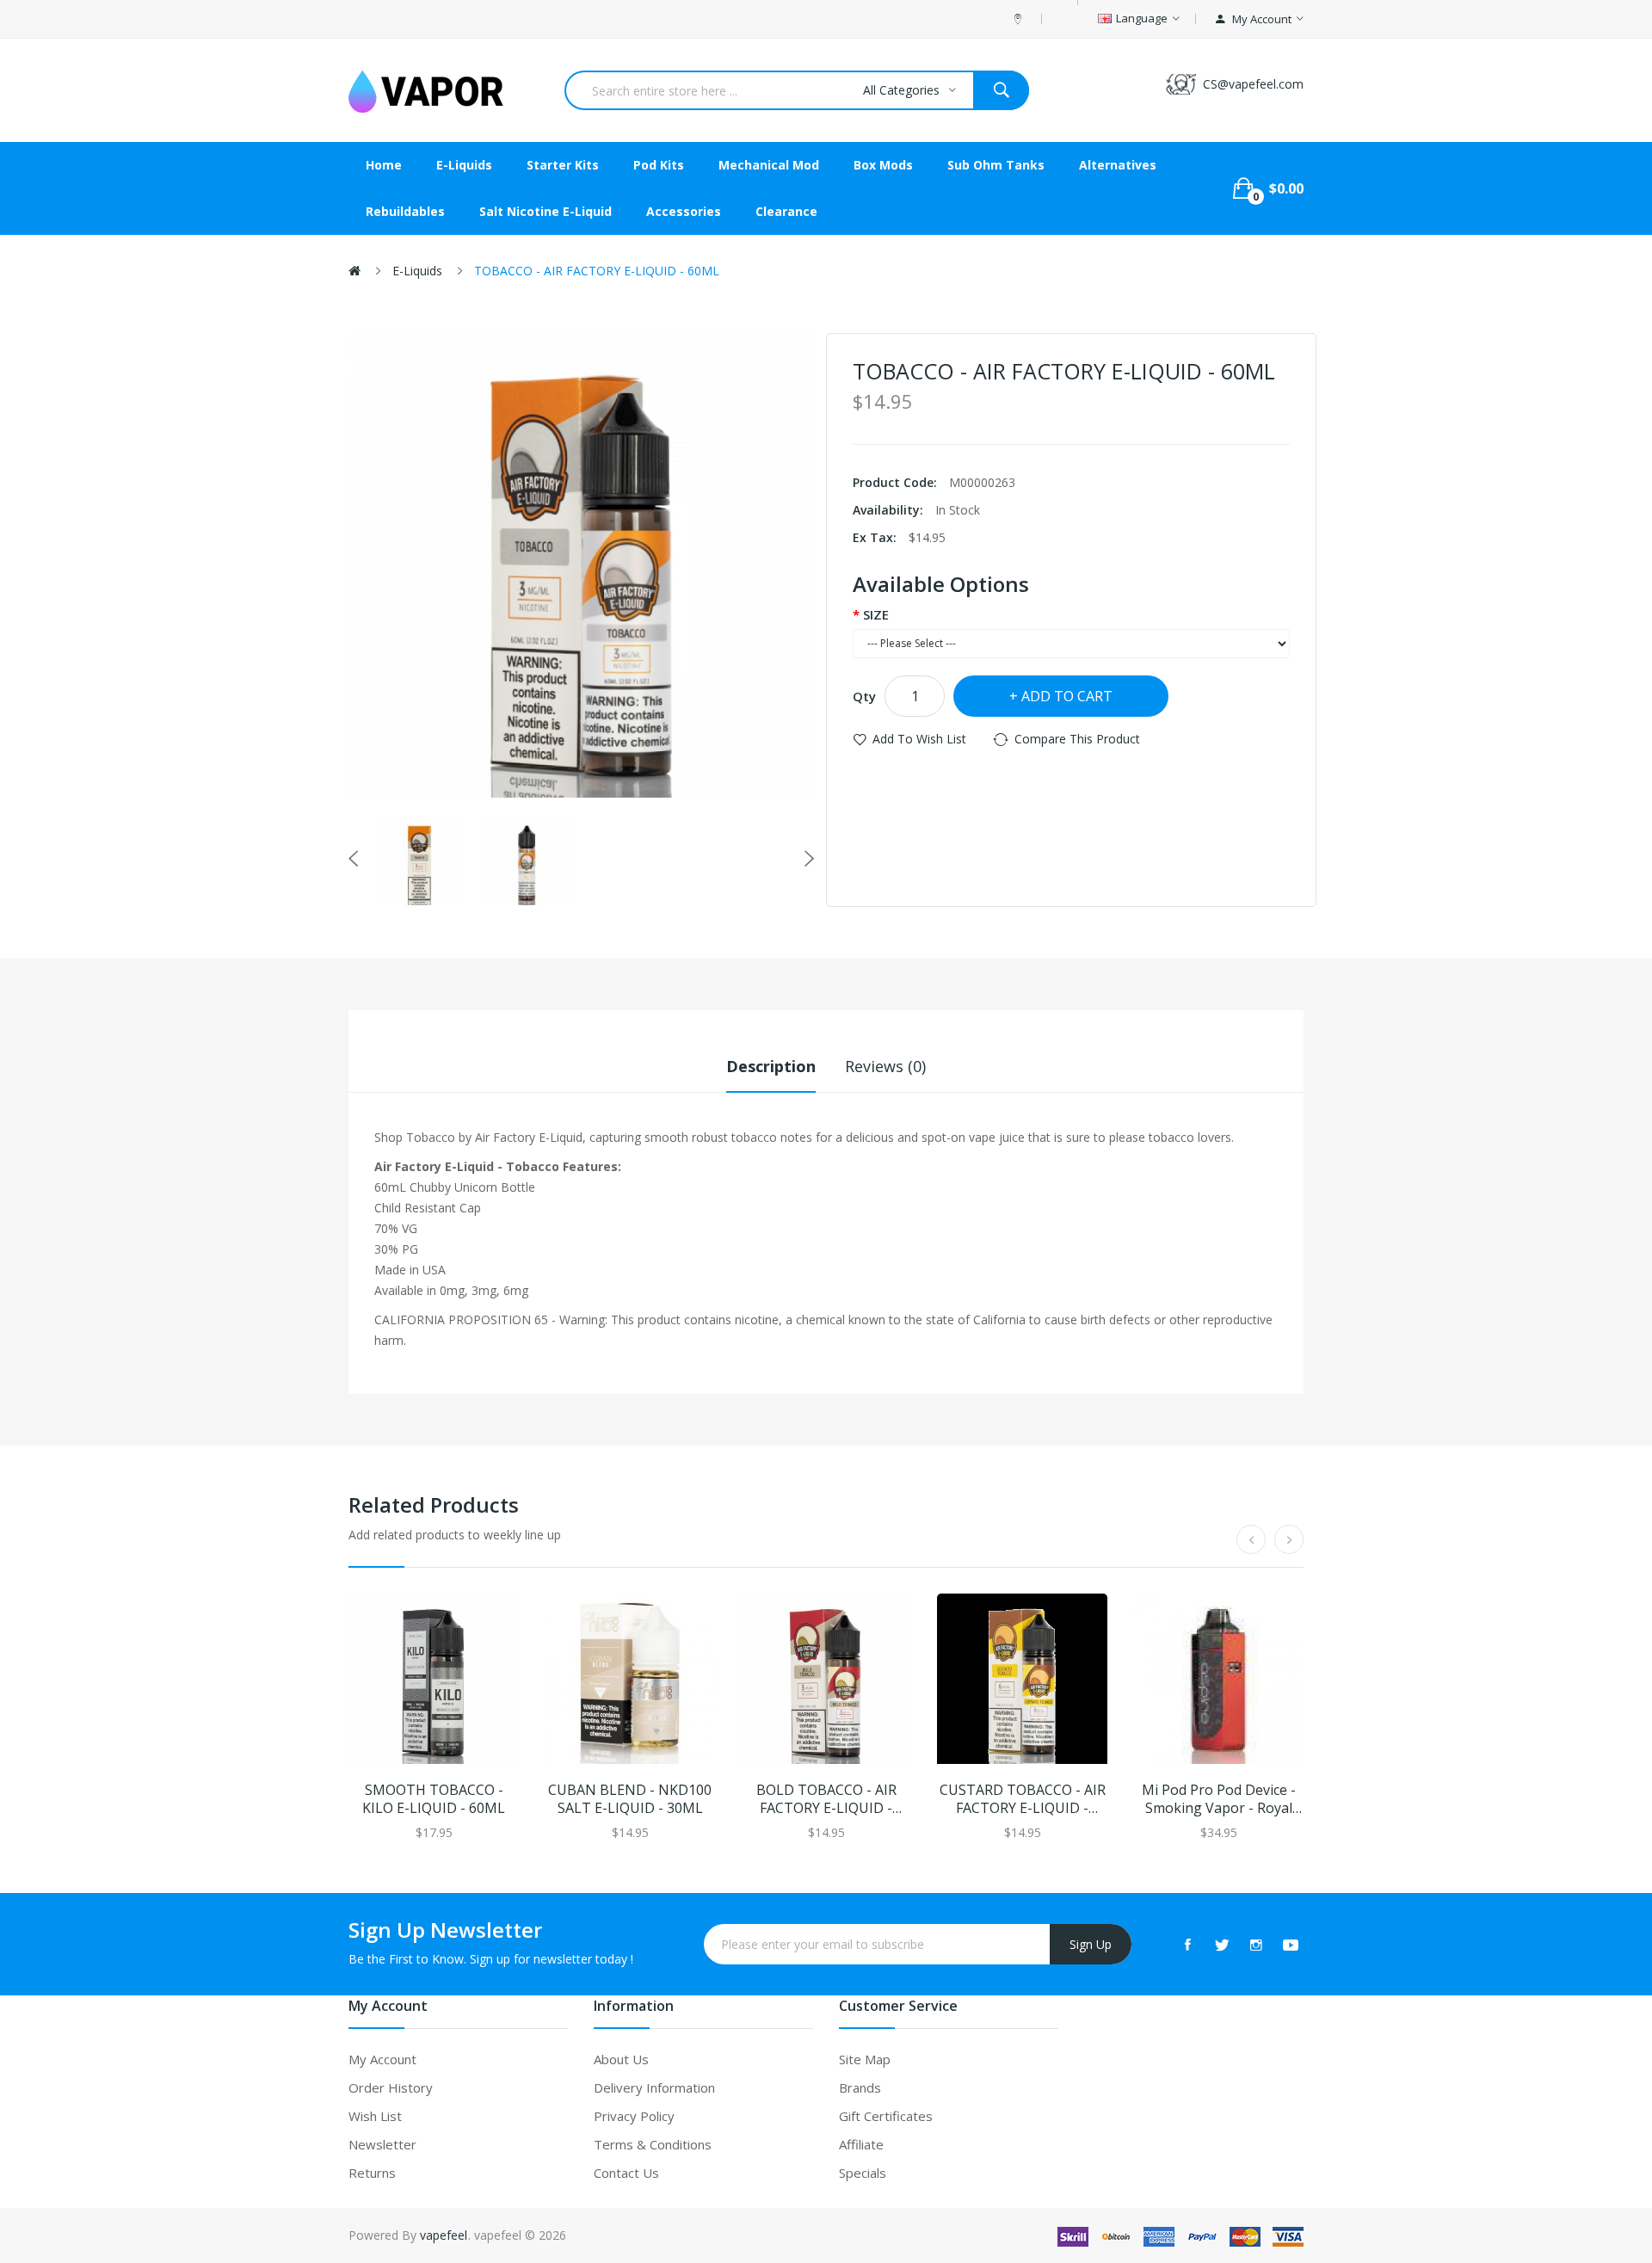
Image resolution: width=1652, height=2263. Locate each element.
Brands (860, 2087)
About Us (621, 2059)
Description (771, 1066)
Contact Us (626, 2173)
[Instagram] (1256, 1945)
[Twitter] (1222, 1945)
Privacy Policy (634, 2116)
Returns (372, 2173)
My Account (382, 2059)
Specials (863, 2173)
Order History (391, 2087)
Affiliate (861, 2144)
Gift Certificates (886, 2116)
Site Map (865, 2059)
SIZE (876, 614)
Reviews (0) (885, 1066)
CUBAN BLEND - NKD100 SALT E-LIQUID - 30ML (630, 1799)
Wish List (375, 2116)
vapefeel (444, 2235)
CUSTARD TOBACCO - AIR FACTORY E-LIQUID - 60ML (1023, 1799)
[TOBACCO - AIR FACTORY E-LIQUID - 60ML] (419, 861)
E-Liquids (417, 271)
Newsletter (382, 2144)
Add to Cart (1067, 696)
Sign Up (1091, 1944)
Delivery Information (654, 2087)
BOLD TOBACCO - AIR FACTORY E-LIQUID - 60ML (826, 1799)
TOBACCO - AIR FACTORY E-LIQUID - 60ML (597, 271)
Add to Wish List (919, 739)
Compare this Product (1077, 739)
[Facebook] (1187, 1945)
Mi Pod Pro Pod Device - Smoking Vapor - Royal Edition (1219, 1799)
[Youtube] (1291, 1945)
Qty (864, 696)
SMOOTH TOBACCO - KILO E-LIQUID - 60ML (434, 1799)
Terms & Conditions (653, 2144)
